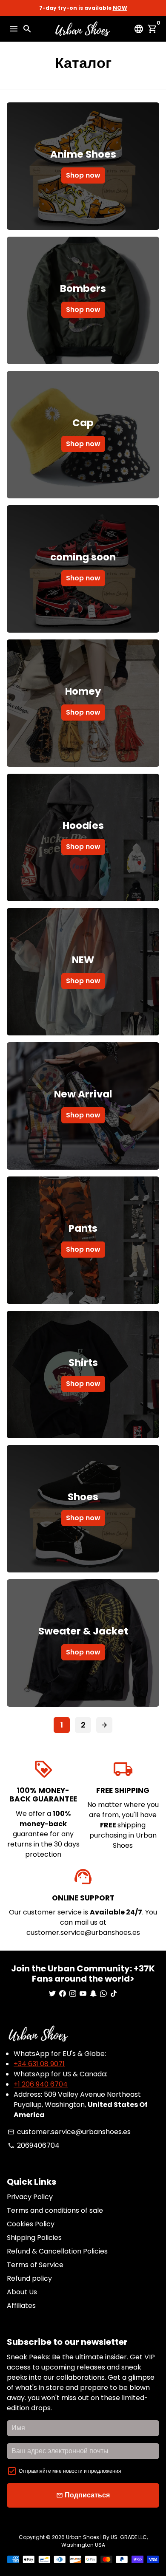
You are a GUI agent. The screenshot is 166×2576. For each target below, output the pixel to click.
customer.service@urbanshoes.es (69, 2132)
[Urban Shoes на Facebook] (63, 1994)
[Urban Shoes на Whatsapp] (103, 1994)
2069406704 (34, 2145)
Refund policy (29, 2278)
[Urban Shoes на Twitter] (52, 1994)
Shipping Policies (34, 2238)
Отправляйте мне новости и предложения (70, 2471)
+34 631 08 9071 (39, 2064)
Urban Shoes (83, 2537)
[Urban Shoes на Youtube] (83, 1994)
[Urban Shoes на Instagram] (73, 1994)
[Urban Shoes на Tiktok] (114, 1994)
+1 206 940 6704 (41, 2084)
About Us (22, 2292)
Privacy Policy (30, 2197)
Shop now (83, 175)
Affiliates (21, 2306)
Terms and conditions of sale (55, 2210)
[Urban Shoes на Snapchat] (93, 1994)
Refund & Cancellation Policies (57, 2251)
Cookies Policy (31, 2224)
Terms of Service (35, 2265)
